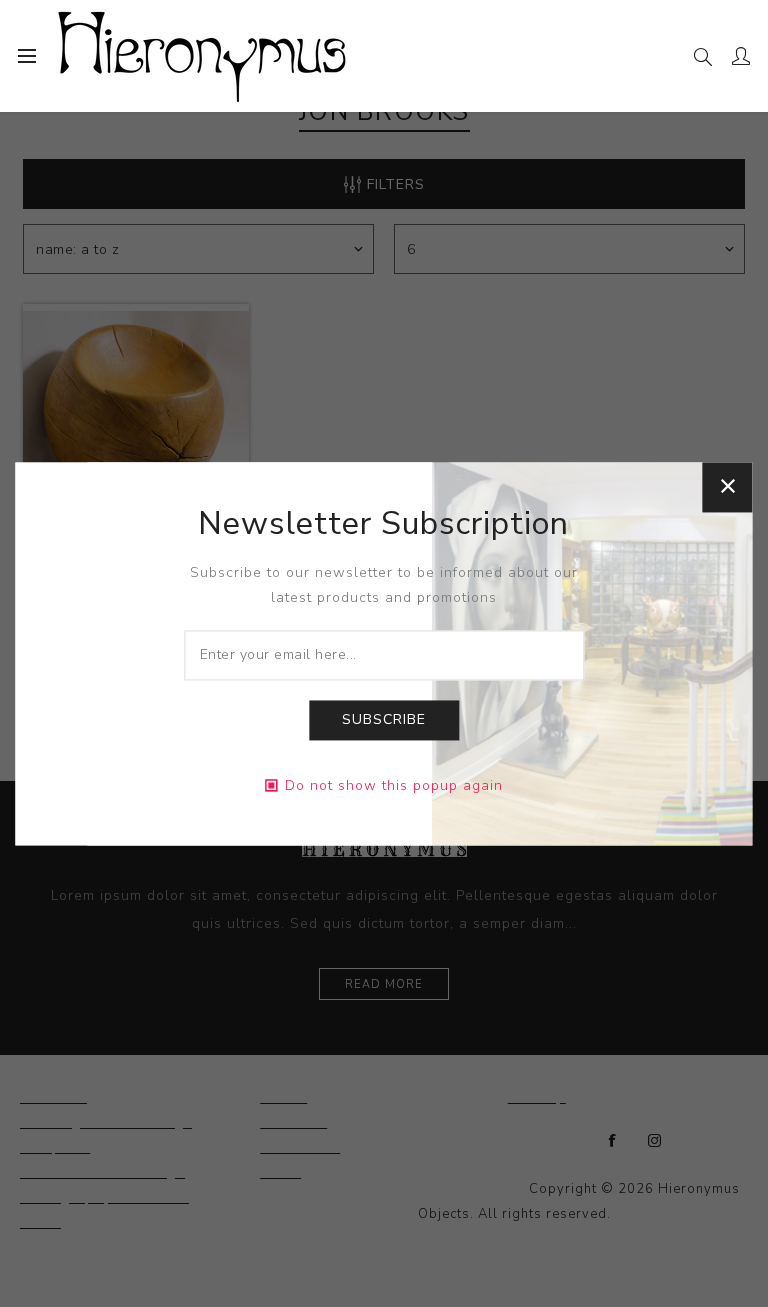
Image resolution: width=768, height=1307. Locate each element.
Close (728, 487)
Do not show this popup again (394, 785)
